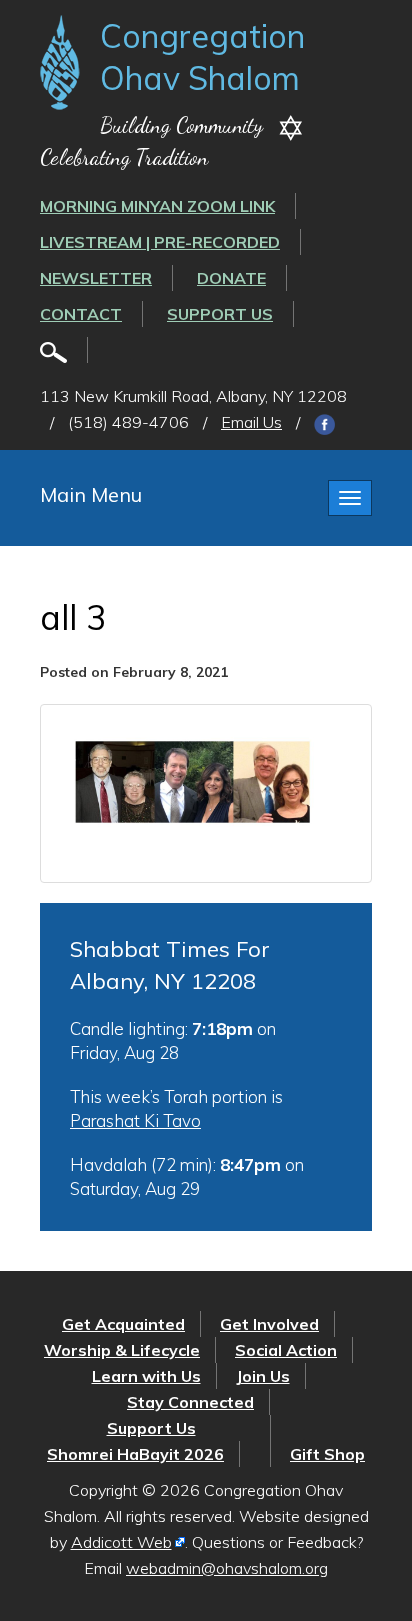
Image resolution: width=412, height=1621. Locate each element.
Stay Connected (190, 1402)
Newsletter (96, 278)
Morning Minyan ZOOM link (157, 206)
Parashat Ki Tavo (135, 1120)
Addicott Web (121, 1542)
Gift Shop (327, 1454)
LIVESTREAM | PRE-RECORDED (160, 242)
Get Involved (269, 1324)
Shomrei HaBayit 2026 (135, 1454)
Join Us (263, 1376)
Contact (81, 314)
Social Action (286, 1350)
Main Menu (91, 494)
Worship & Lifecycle (122, 1350)
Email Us (251, 422)
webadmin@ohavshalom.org (227, 1568)
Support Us (220, 314)
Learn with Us (146, 1376)
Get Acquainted (123, 1324)
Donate (231, 278)
